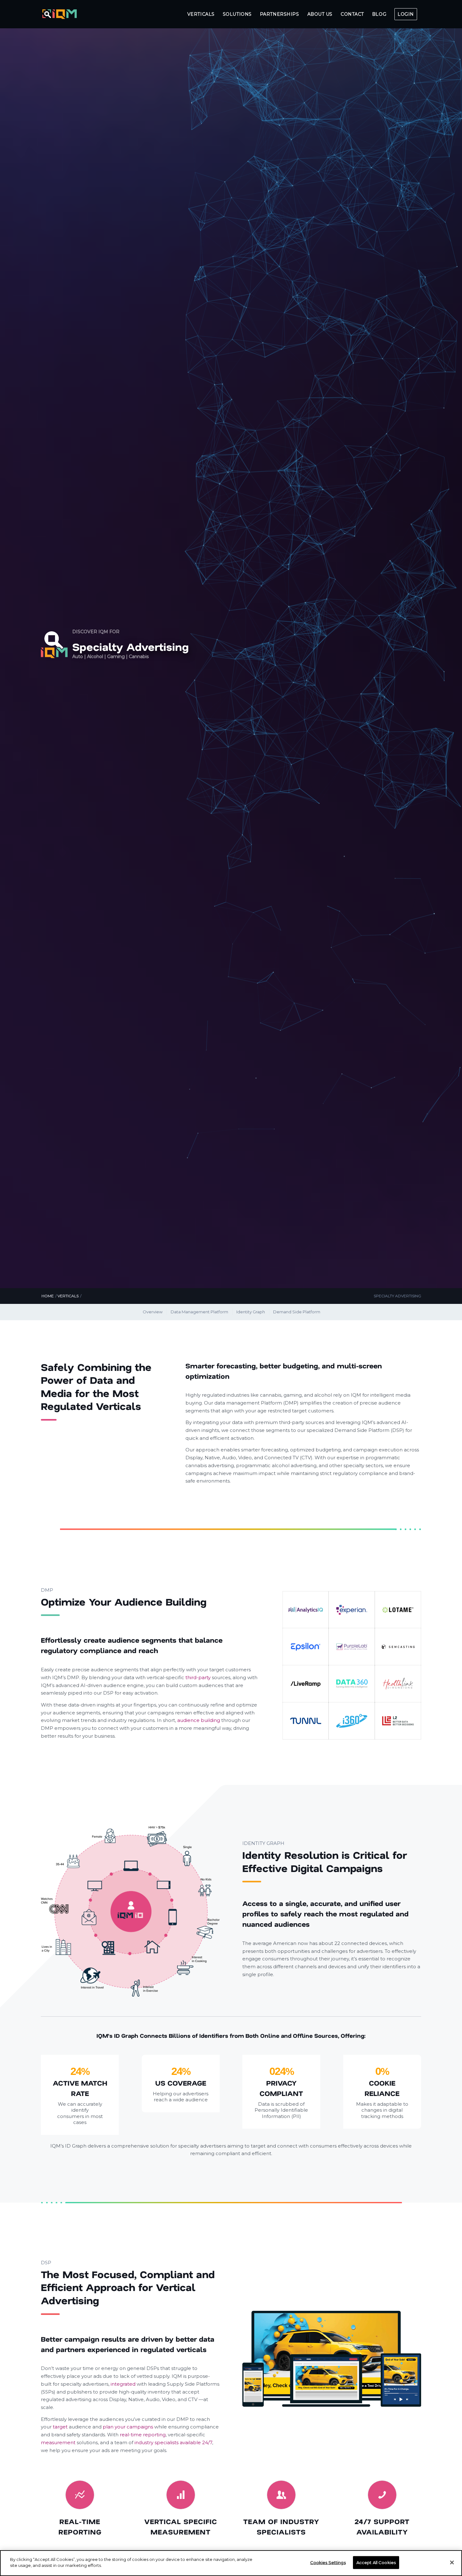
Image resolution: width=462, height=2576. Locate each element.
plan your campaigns (128, 2427)
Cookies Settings (328, 2562)
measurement (58, 2442)
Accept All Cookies (376, 2562)
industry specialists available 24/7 (173, 2442)
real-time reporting (143, 2435)
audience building (199, 1720)
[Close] (452, 2562)
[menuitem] (201, 14)
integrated (123, 2384)
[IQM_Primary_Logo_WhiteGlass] (60, 14)
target (60, 2427)
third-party (198, 1677)
